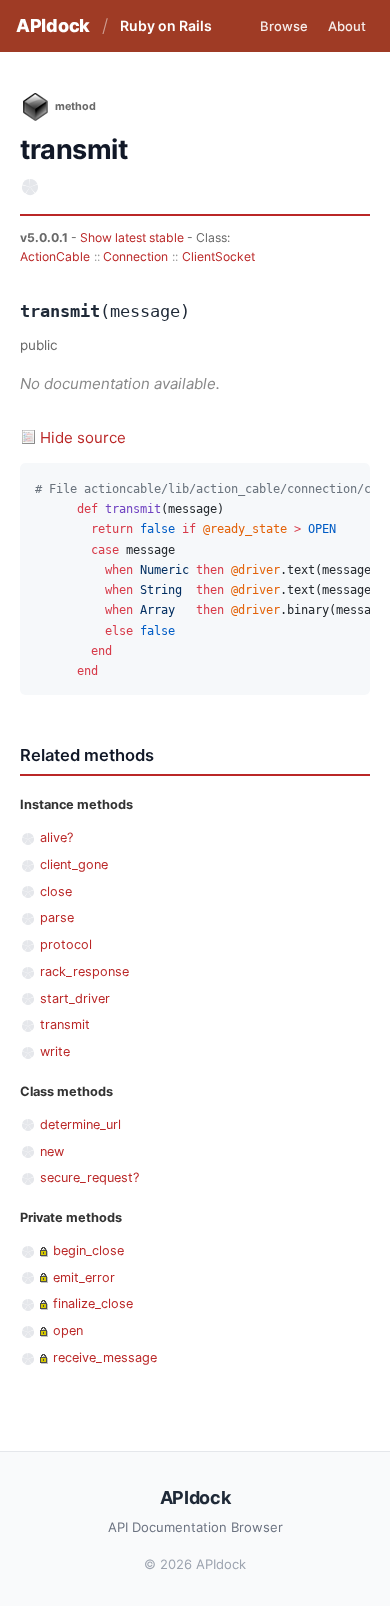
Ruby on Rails (166, 25)
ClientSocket (218, 256)
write (55, 1051)
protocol (66, 944)
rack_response (84, 971)
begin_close (88, 1250)
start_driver (75, 998)
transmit (65, 1024)
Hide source (83, 437)
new (52, 1151)
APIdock (53, 25)
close (56, 891)
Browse (284, 26)
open (68, 1330)
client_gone (74, 864)
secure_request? (89, 1177)
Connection (135, 256)
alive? (56, 837)
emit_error (84, 1277)
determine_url (80, 1124)
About (347, 26)
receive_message (105, 1357)
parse (57, 917)
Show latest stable (133, 237)
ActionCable (55, 256)
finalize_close (93, 1303)
